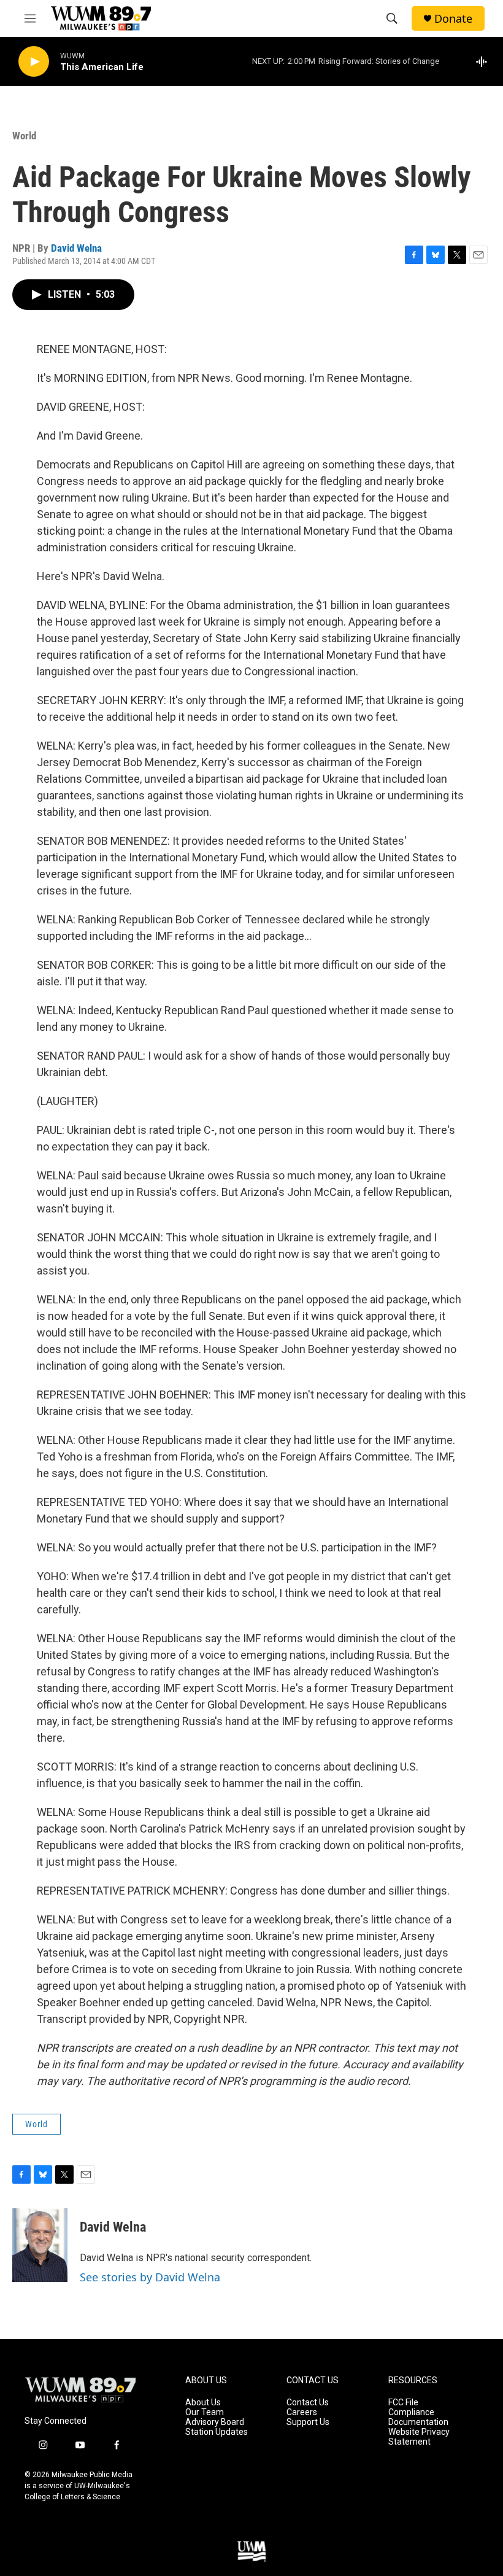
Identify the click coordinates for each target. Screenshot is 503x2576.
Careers (302, 2412)
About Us (203, 2403)
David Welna (76, 248)
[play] (34, 62)
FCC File (403, 2403)
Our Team (205, 2412)
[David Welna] (40, 2245)
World (24, 136)
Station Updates (217, 2432)
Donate (453, 19)
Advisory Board (215, 2422)
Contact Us (308, 2403)
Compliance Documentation (418, 2417)
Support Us (308, 2422)
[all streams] (485, 61)
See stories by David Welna (150, 2277)
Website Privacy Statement (419, 2437)
